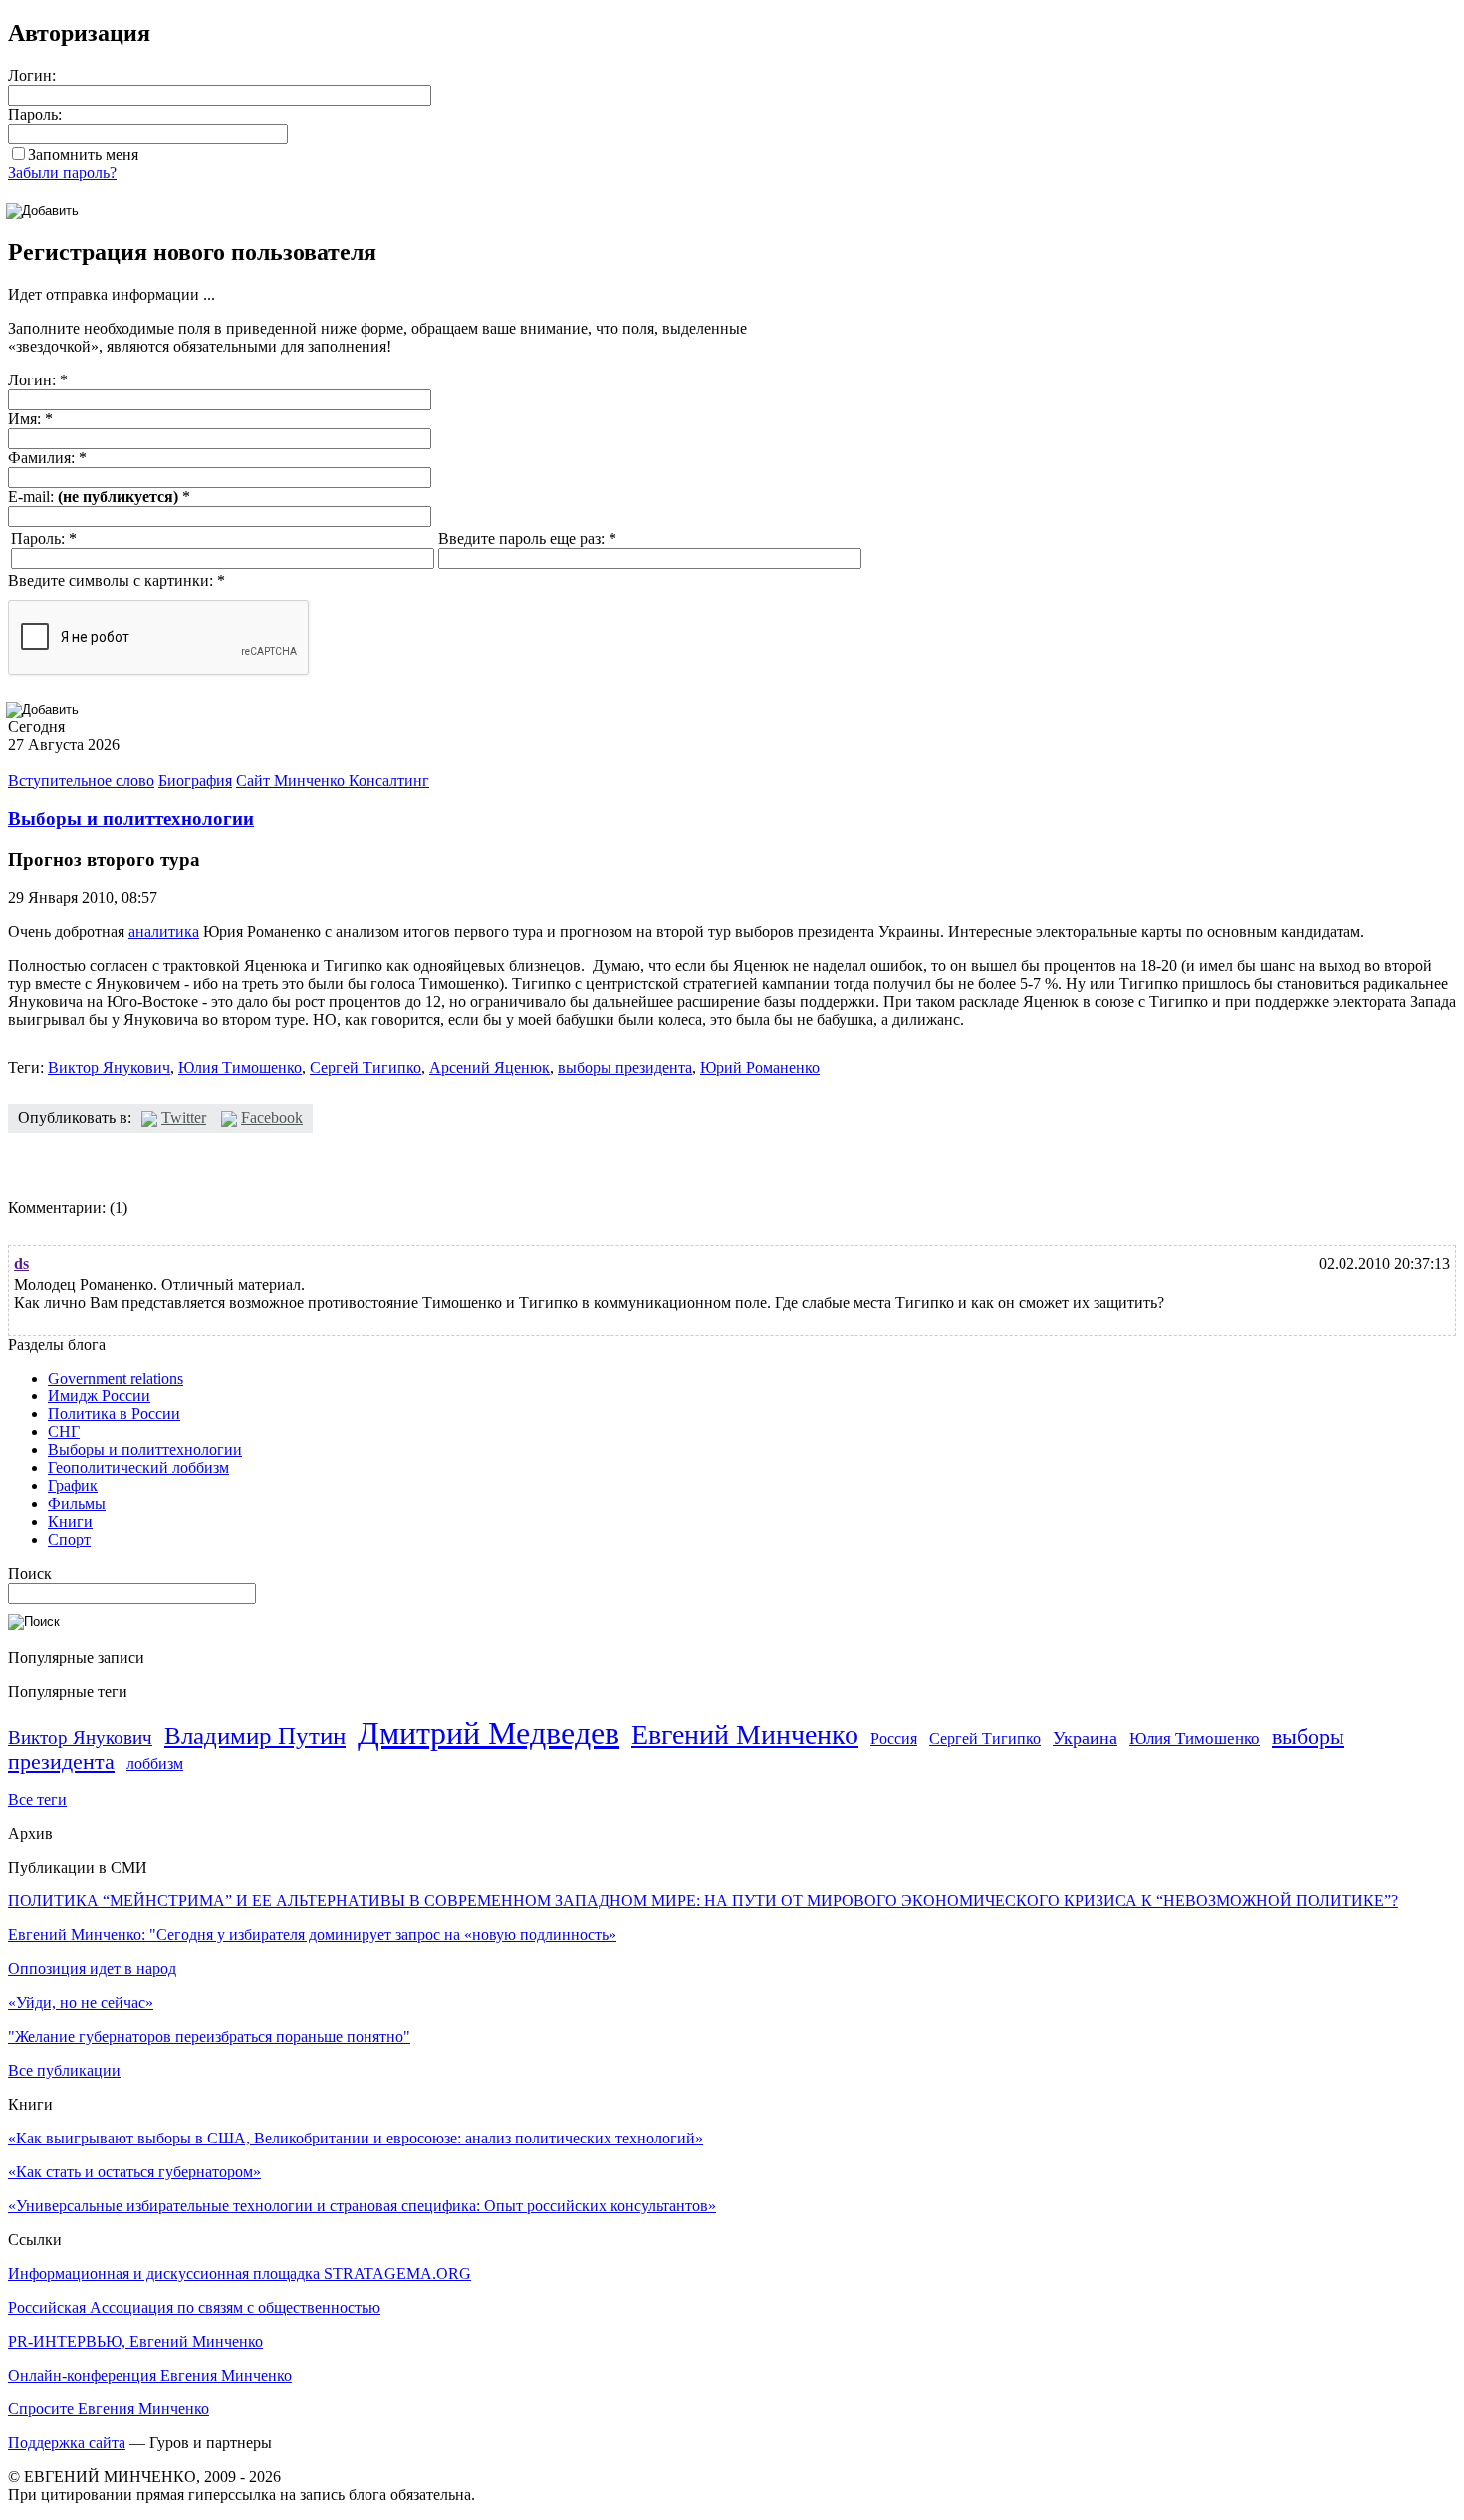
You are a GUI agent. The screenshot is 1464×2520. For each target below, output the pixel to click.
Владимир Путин (255, 1736)
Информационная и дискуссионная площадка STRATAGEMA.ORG (240, 2273)
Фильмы (77, 1504)
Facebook (272, 1117)
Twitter (184, 1117)
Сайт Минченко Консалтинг (333, 780)
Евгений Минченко (745, 1735)
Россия (894, 1739)
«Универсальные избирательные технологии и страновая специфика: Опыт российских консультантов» (362, 2206)
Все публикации (64, 2070)
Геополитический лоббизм (138, 1468)
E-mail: (99, 497)
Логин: (32, 75)
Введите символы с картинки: (117, 580)
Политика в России (114, 1414)
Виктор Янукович (109, 1067)
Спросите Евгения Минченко (109, 2409)
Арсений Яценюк (489, 1067)
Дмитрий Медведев (488, 1733)
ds (21, 1263)
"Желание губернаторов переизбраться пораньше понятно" (209, 2036)
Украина (1085, 1738)
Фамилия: (47, 458)
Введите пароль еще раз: (527, 538)
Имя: (30, 419)
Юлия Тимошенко (240, 1067)
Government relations (116, 1378)
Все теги (37, 1799)
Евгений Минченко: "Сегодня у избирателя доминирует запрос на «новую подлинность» (312, 1935)
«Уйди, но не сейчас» (81, 2003)
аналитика (164, 932)
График (73, 1486)
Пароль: (35, 114)
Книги (70, 1521)
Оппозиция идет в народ (92, 1969)
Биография (195, 780)
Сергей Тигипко (366, 1067)
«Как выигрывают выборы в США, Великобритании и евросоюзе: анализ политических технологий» (356, 2138)
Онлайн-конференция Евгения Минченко (150, 2375)
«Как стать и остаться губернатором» (134, 2172)
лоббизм (155, 1764)
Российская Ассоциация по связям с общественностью (194, 2307)
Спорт (69, 1539)
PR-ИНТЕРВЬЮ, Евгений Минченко (135, 2341)
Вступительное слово (81, 780)
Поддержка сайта (67, 2443)
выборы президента (625, 1067)
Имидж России (99, 1396)
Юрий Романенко (760, 1067)
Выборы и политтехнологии (131, 818)
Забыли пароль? (62, 173)
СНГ (64, 1432)
